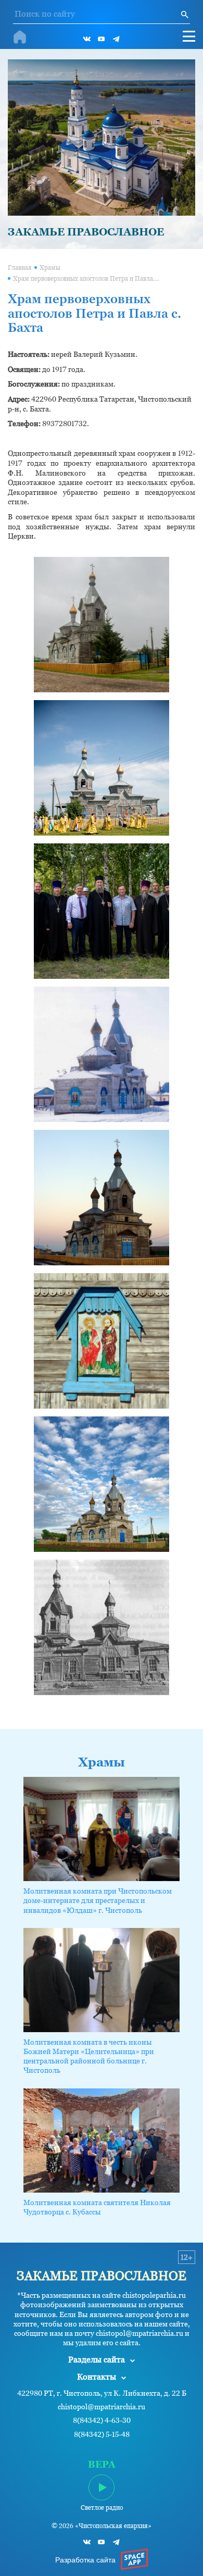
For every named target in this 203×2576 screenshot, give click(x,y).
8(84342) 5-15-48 (102, 2435)
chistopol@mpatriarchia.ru (102, 2407)
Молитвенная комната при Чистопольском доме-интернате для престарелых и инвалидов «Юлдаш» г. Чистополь (98, 1900)
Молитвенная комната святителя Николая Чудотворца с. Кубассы (97, 2207)
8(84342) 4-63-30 (102, 2421)
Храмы (50, 268)
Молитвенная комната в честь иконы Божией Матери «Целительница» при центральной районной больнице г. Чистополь (89, 2056)
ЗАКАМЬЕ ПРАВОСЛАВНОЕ (86, 232)
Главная (20, 268)
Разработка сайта (85, 2560)
